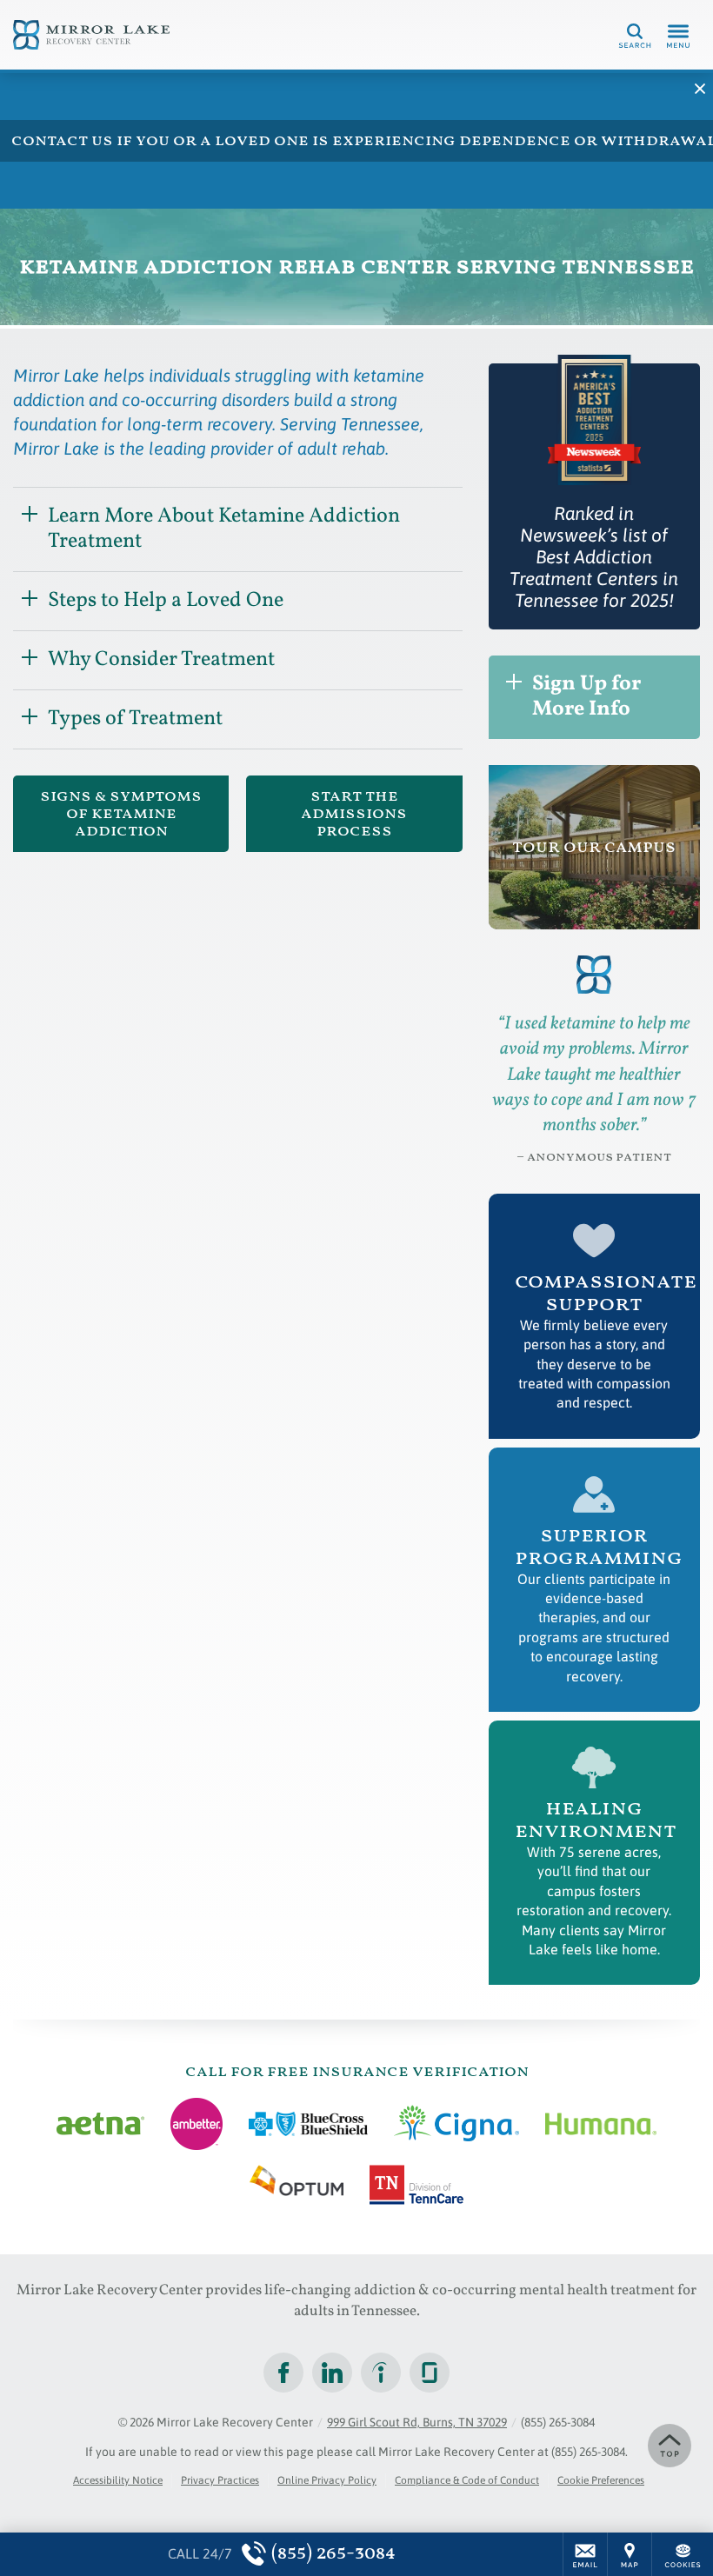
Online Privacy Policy (327, 2480)
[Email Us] (585, 2554)
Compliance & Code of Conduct (467, 2480)
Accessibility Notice (118, 2480)
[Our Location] (630, 2554)
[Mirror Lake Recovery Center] (91, 35)
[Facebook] (283, 2373)
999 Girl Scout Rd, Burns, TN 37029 (417, 2422)
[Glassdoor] (430, 2373)
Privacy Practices (220, 2480)
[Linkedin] (332, 2373)
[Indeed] (381, 2373)
